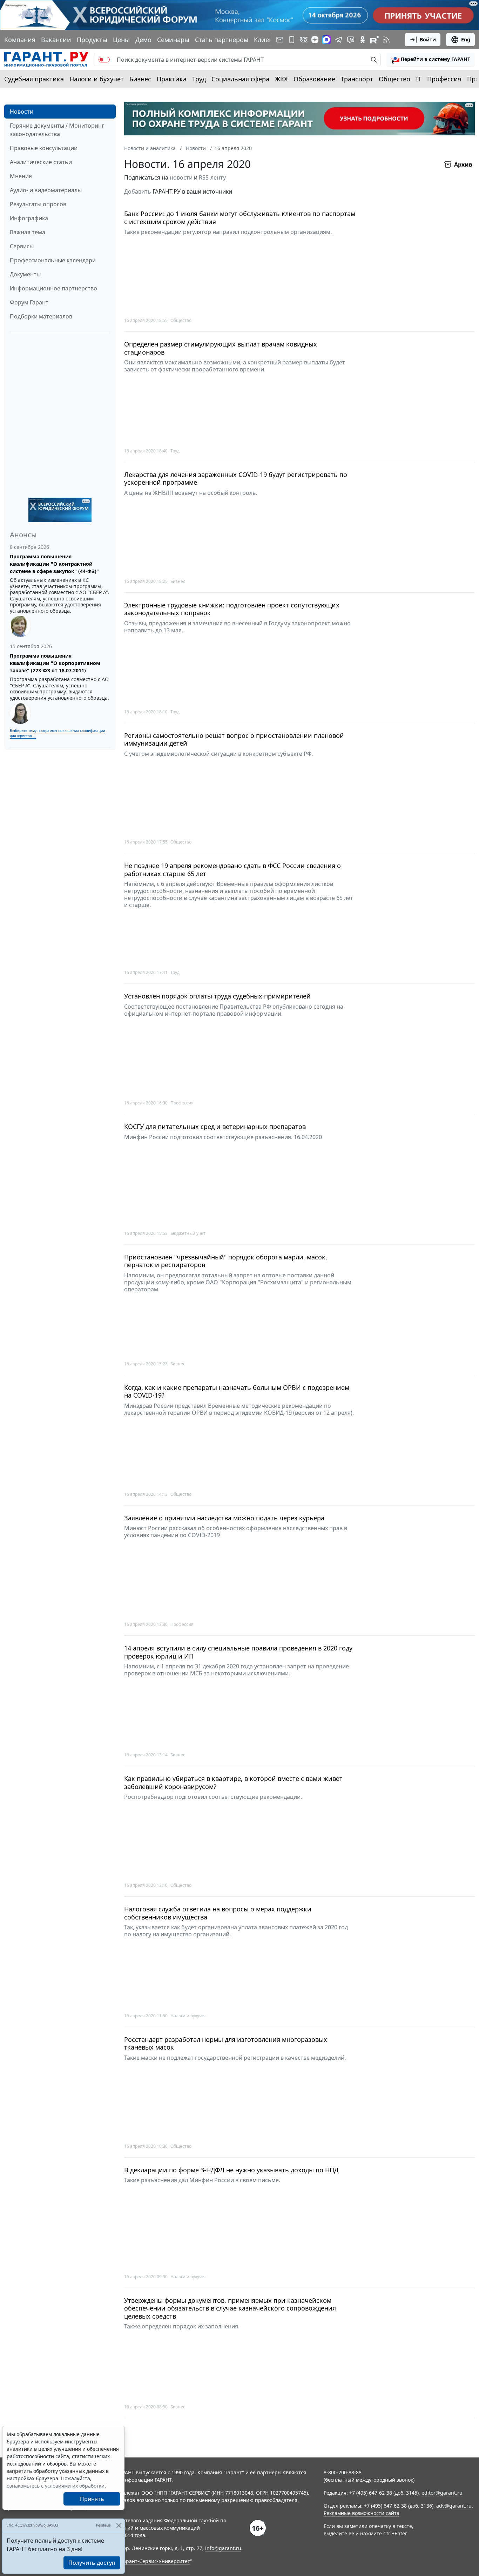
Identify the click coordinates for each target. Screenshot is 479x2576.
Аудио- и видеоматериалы (46, 190)
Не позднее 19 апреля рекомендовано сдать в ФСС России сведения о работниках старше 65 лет (232, 870)
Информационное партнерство (53, 288)
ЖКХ (281, 79)
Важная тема (28, 232)
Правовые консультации (44, 148)
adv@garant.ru (454, 2506)
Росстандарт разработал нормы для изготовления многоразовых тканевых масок (226, 2043)
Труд (199, 79)
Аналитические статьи (41, 162)
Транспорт (357, 79)
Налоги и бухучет (97, 79)
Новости (22, 112)
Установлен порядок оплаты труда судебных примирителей (217, 996)
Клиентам (269, 40)
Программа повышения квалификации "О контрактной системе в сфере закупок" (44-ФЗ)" (54, 564)
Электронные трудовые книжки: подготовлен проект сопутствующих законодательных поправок (232, 609)
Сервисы (22, 246)
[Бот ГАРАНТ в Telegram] (351, 40)
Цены (121, 40)
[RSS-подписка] (386, 40)
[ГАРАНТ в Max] (326, 40)
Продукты (92, 40)
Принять (92, 2499)
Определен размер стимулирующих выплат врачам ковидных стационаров (221, 348)
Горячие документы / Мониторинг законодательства (57, 130)
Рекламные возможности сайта (362, 2513)
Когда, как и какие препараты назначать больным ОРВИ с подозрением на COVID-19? (237, 1391)
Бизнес (140, 79)
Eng (466, 39)
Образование (314, 79)
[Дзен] (315, 40)
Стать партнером (222, 40)
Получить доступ (92, 2563)
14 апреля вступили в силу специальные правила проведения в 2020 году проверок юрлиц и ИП (238, 1652)
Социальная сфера (240, 79)
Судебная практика (34, 79)
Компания (20, 40)
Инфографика (29, 218)
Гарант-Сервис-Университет (156, 2561)
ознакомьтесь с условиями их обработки (56, 2486)
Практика (172, 79)
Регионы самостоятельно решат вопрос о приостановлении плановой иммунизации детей (234, 739)
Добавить (138, 191)
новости (181, 177)
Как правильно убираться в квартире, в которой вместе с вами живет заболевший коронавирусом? (233, 1783)
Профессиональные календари (53, 260)
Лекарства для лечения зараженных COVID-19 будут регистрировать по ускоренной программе (236, 479)
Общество (394, 79)
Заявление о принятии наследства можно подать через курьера (224, 1518)
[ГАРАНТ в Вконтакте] (304, 40)
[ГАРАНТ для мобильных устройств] (292, 40)
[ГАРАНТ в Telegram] (339, 40)
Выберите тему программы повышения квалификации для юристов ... (57, 733)
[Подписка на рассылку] (280, 40)
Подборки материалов (41, 316)
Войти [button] (428, 39)
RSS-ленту (212, 177)
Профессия (444, 79)
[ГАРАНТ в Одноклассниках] (363, 40)
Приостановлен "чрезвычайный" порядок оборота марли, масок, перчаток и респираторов (226, 1261)
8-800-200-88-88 (343, 2472)
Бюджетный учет (188, 1233)
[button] (431, 60)
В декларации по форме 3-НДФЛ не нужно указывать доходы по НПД (231, 2170)
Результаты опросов (38, 204)
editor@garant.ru (442, 2493)
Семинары (173, 40)
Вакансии (56, 40)
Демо (143, 40)
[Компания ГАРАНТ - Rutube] (375, 40)
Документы (25, 274)
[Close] (119, 2525)
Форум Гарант (29, 302)
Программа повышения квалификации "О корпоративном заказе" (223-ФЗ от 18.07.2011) (55, 663)
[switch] (104, 60)
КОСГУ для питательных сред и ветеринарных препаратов (215, 1127)
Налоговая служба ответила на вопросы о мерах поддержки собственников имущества (218, 1913)
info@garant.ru (223, 2548)
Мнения (21, 176)
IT (419, 79)
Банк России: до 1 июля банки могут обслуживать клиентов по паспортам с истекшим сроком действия (240, 218)
